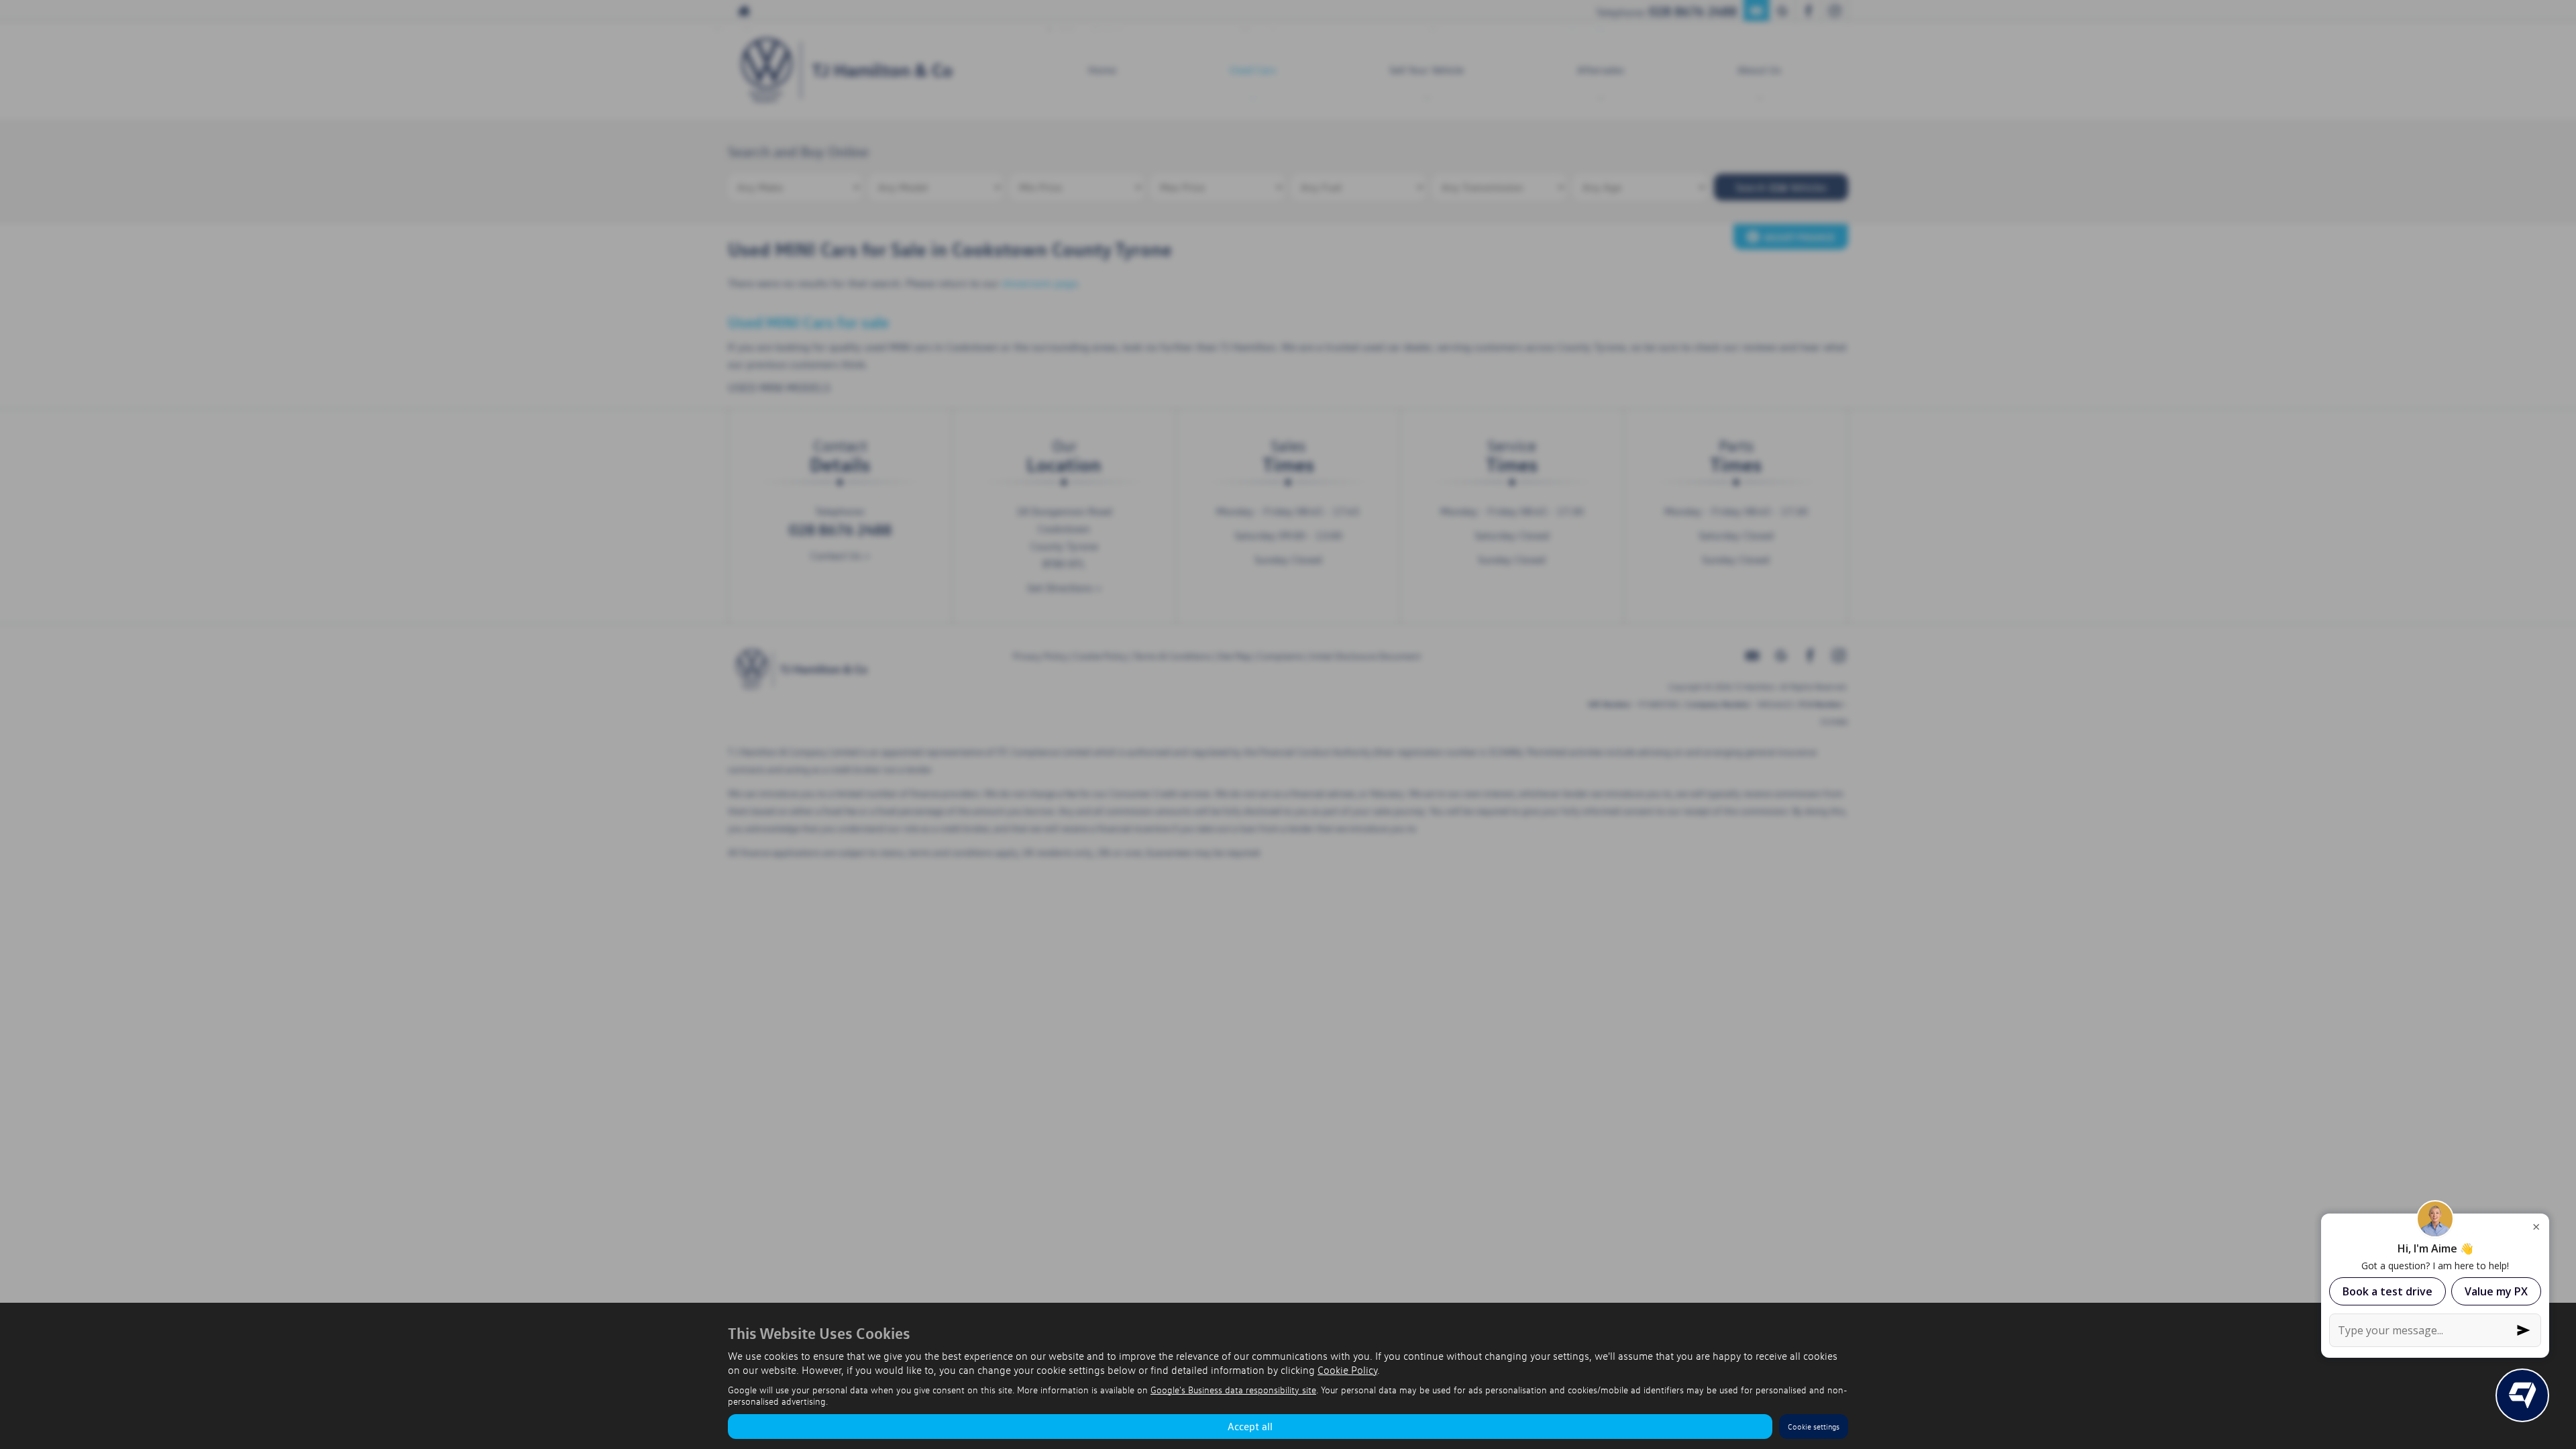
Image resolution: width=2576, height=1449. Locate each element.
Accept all (1250, 1426)
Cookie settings (1814, 1427)
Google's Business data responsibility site (1233, 1390)
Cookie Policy (1347, 1370)
